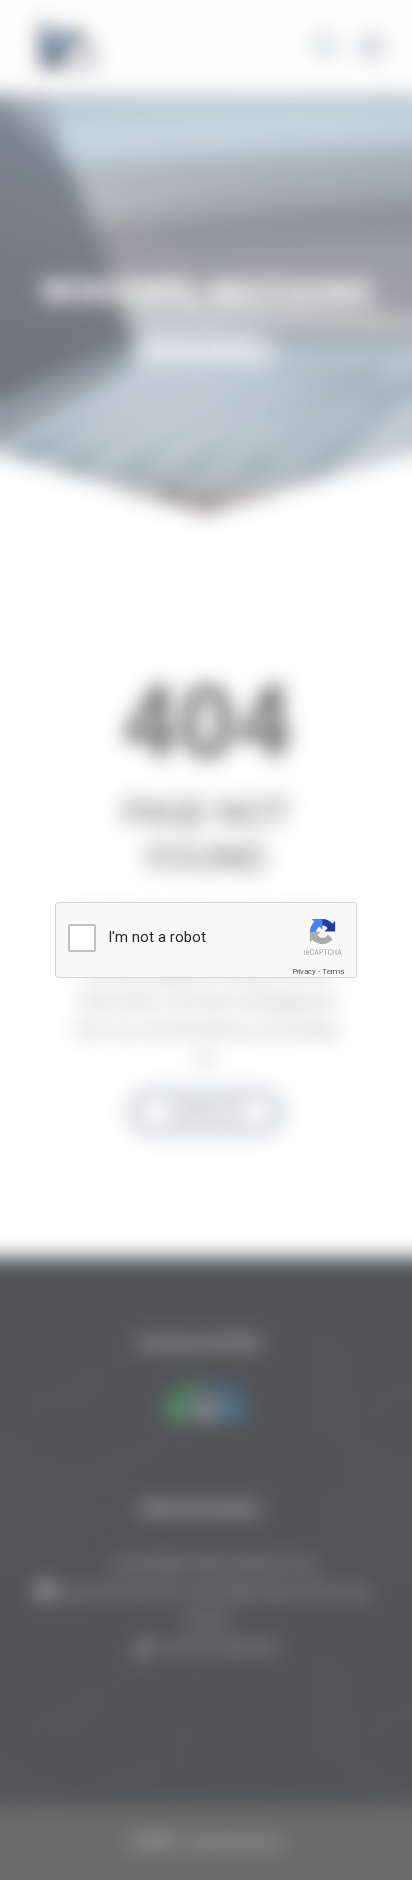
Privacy (304, 971)
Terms (333, 971)
